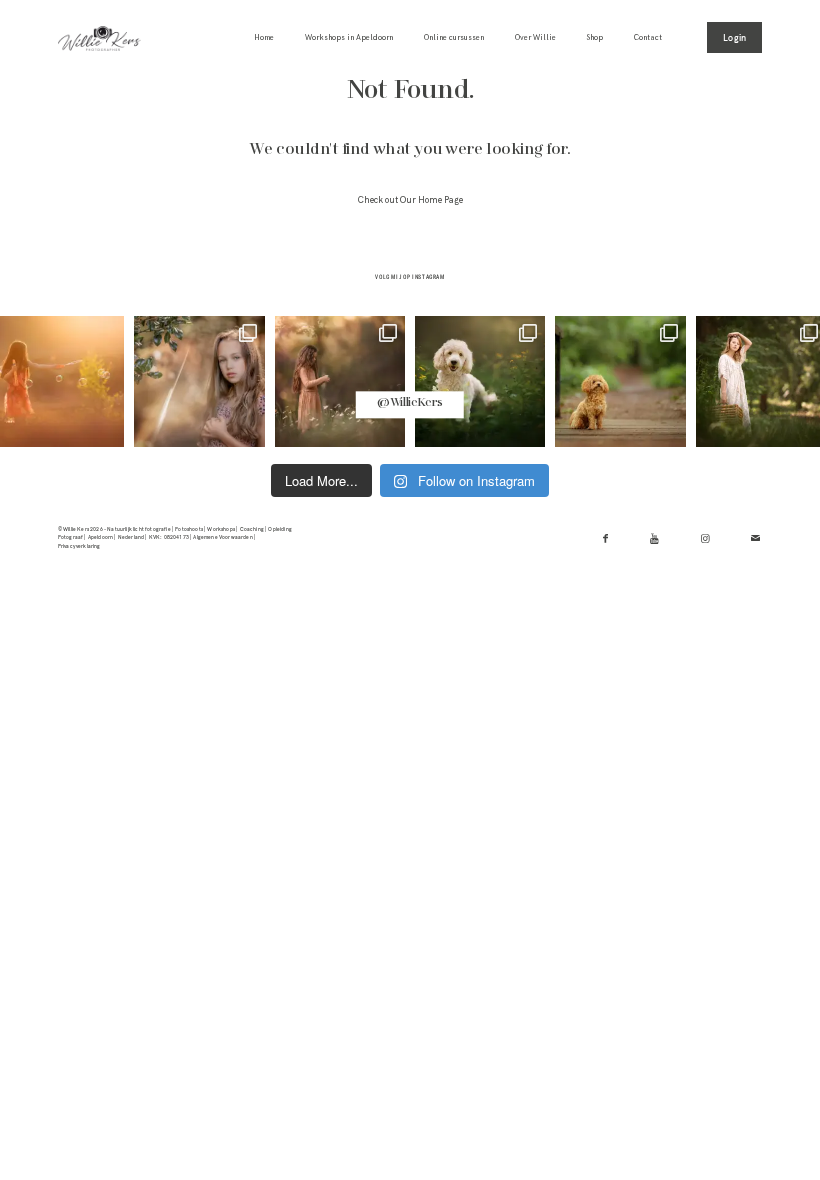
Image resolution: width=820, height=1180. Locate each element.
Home (264, 37)
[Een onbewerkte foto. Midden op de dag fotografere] (199, 381)
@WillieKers (410, 404)
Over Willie (535, 37)
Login (734, 37)
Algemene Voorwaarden (222, 537)
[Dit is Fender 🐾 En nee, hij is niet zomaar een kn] (480, 381)
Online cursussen (454, 37)
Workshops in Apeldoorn (349, 37)
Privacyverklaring (79, 546)
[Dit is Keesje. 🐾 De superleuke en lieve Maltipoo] (620, 381)
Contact (648, 37)
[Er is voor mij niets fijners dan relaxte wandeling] (340, 381)
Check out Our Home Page (410, 200)
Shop (594, 37)
